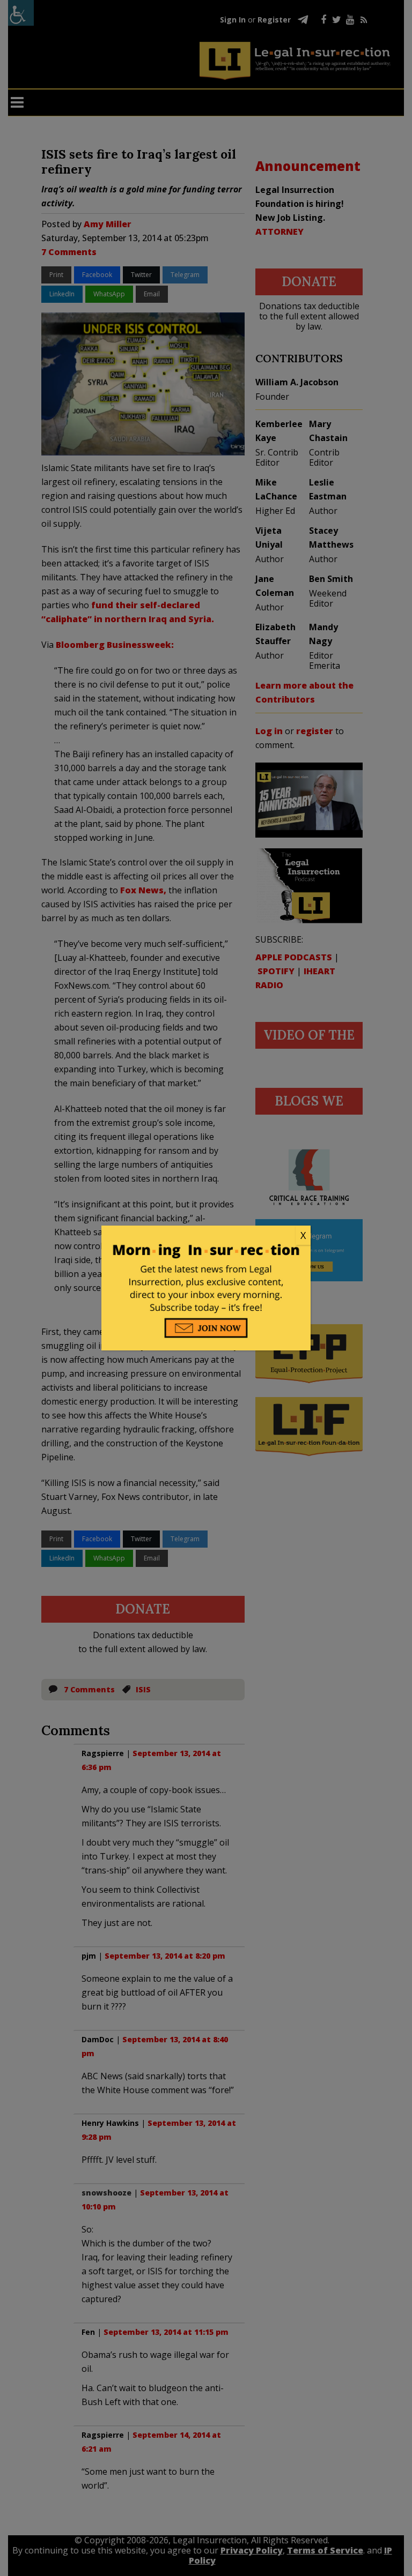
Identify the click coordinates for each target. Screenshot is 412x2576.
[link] (206, 1236)
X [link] (303, 1235)
